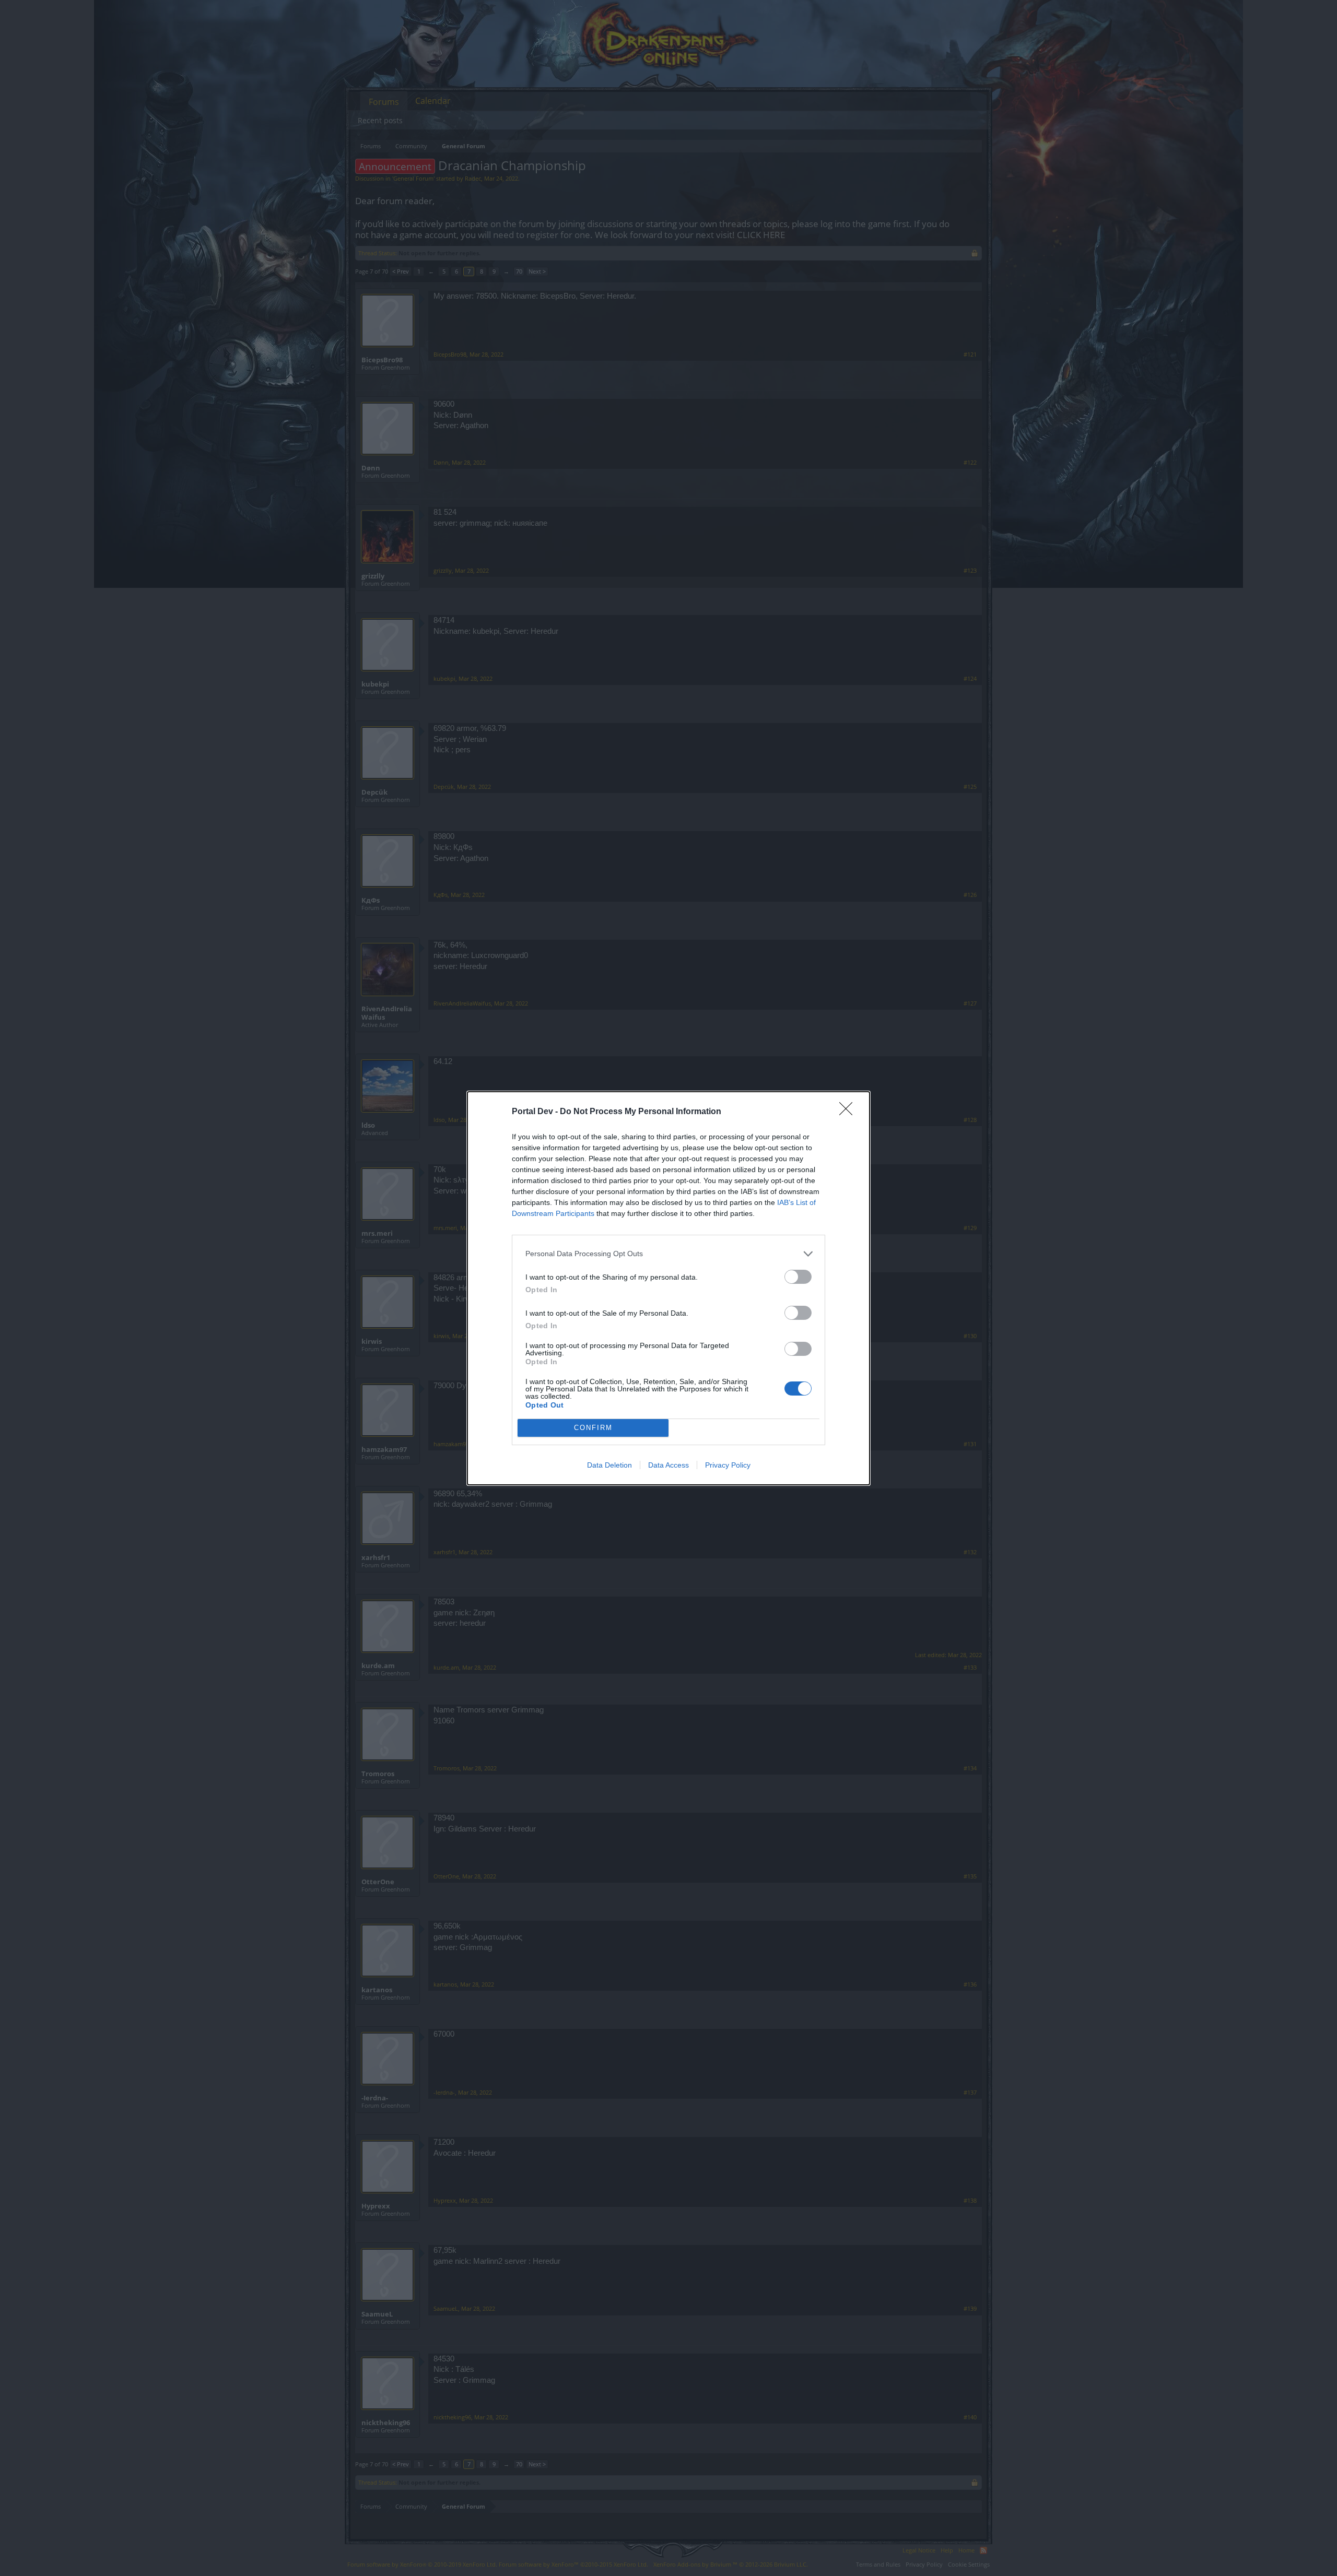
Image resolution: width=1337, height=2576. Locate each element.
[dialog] (668, 1288)
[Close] (849, 1112)
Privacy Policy (728, 1465)
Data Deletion (609, 1465)
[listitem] (668, 1254)
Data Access (668, 1465)
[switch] (798, 1277)
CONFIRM (593, 1428)
